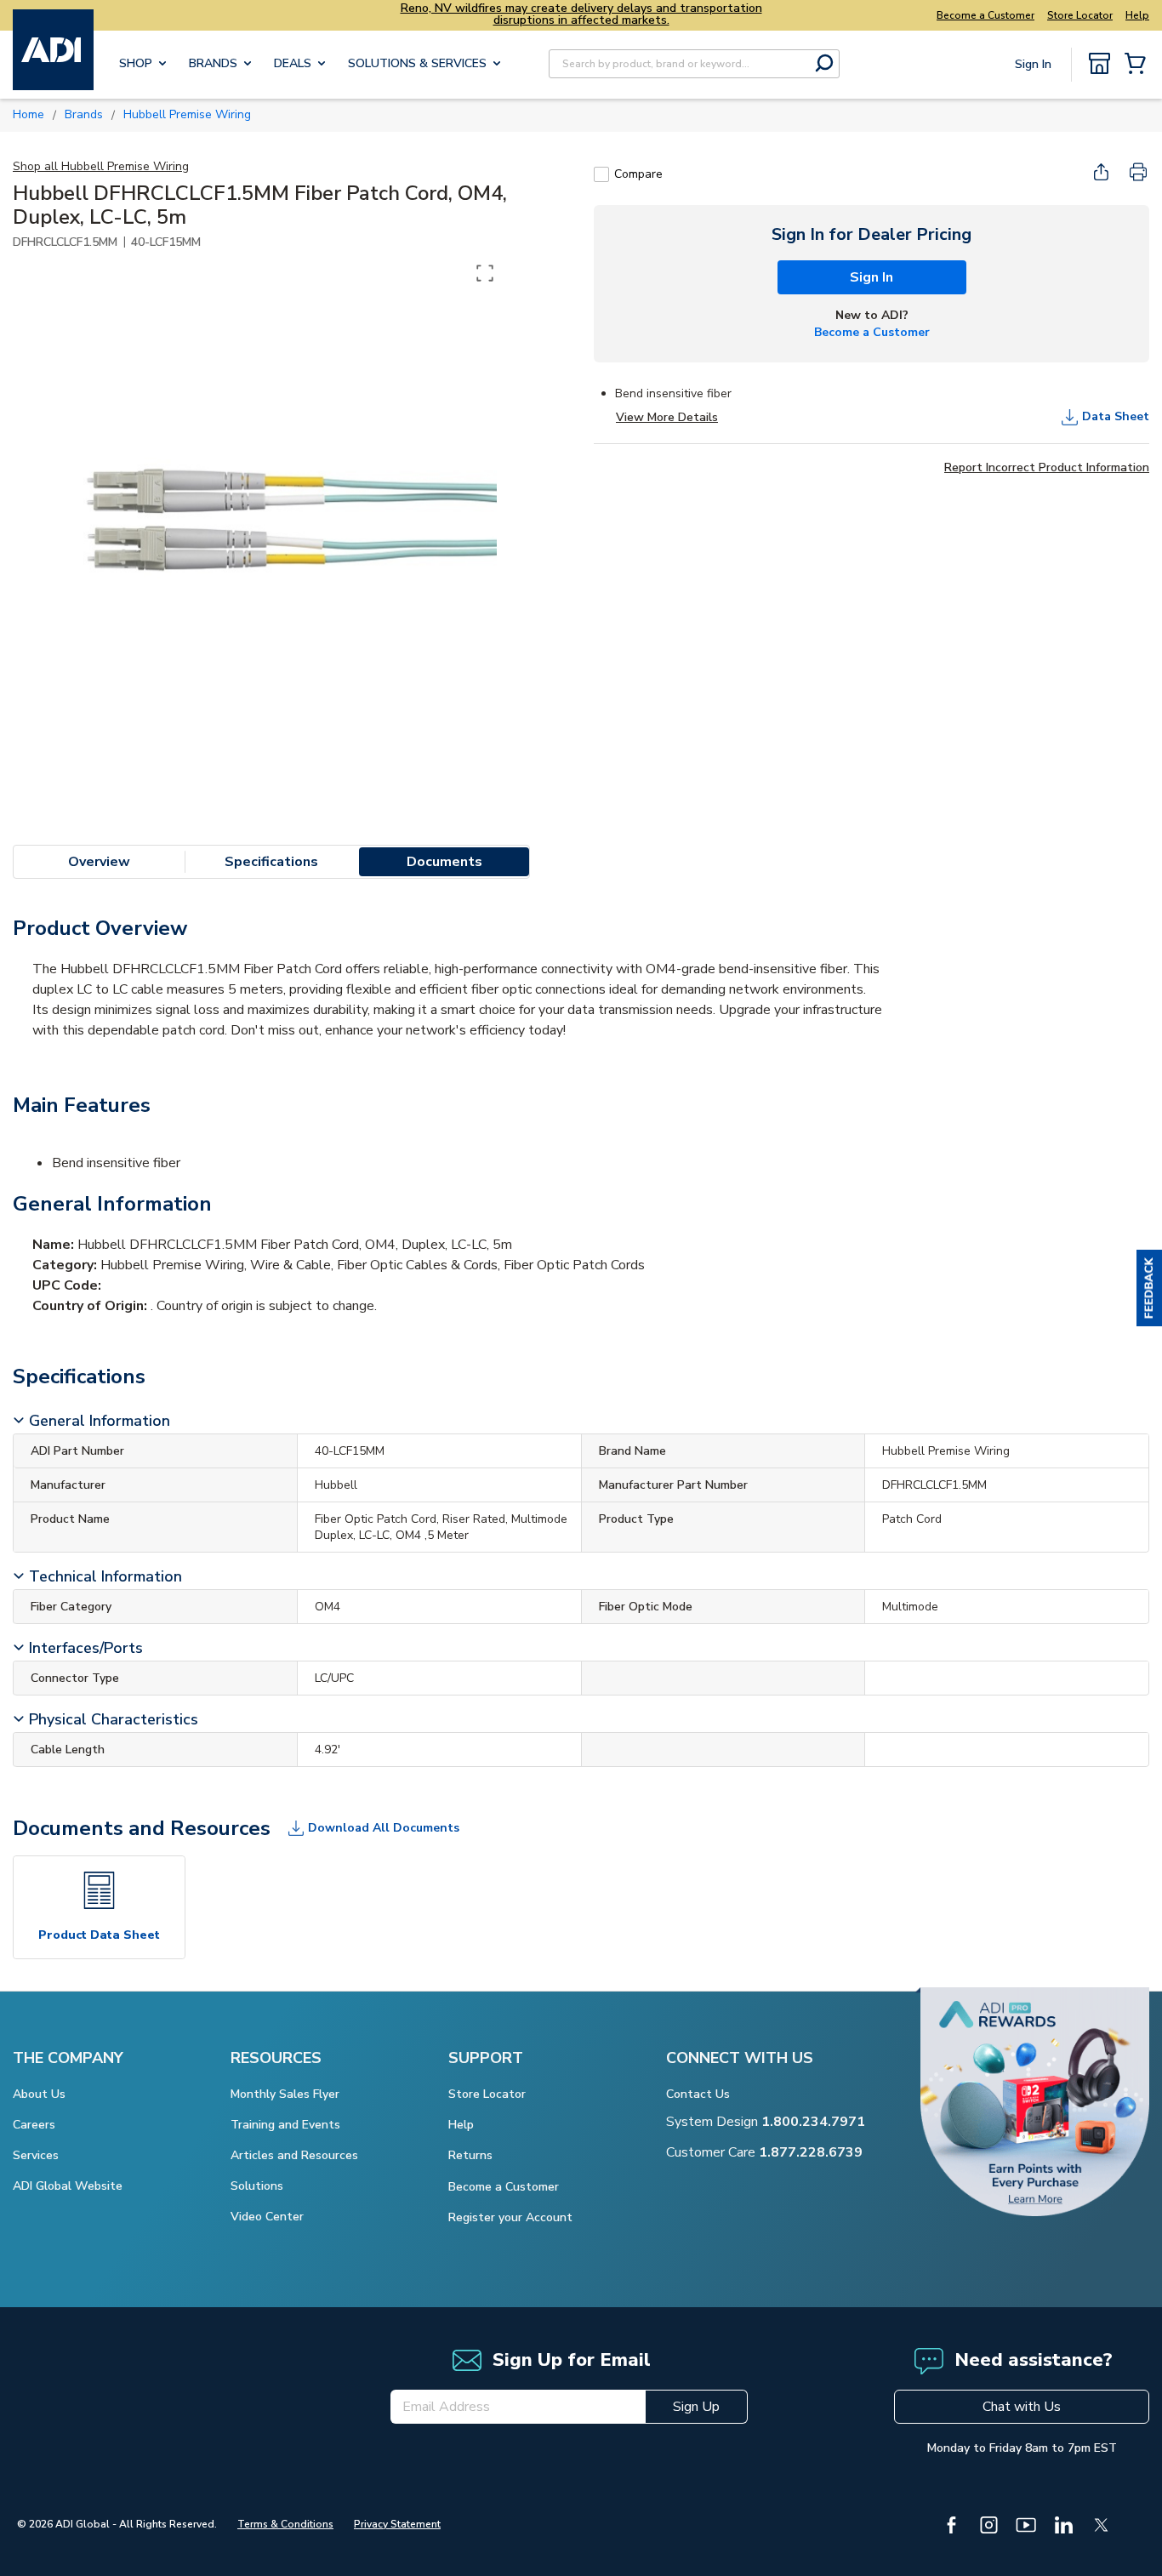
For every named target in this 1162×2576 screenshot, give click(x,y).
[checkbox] (601, 174)
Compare (638, 174)
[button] (1149, 1288)
